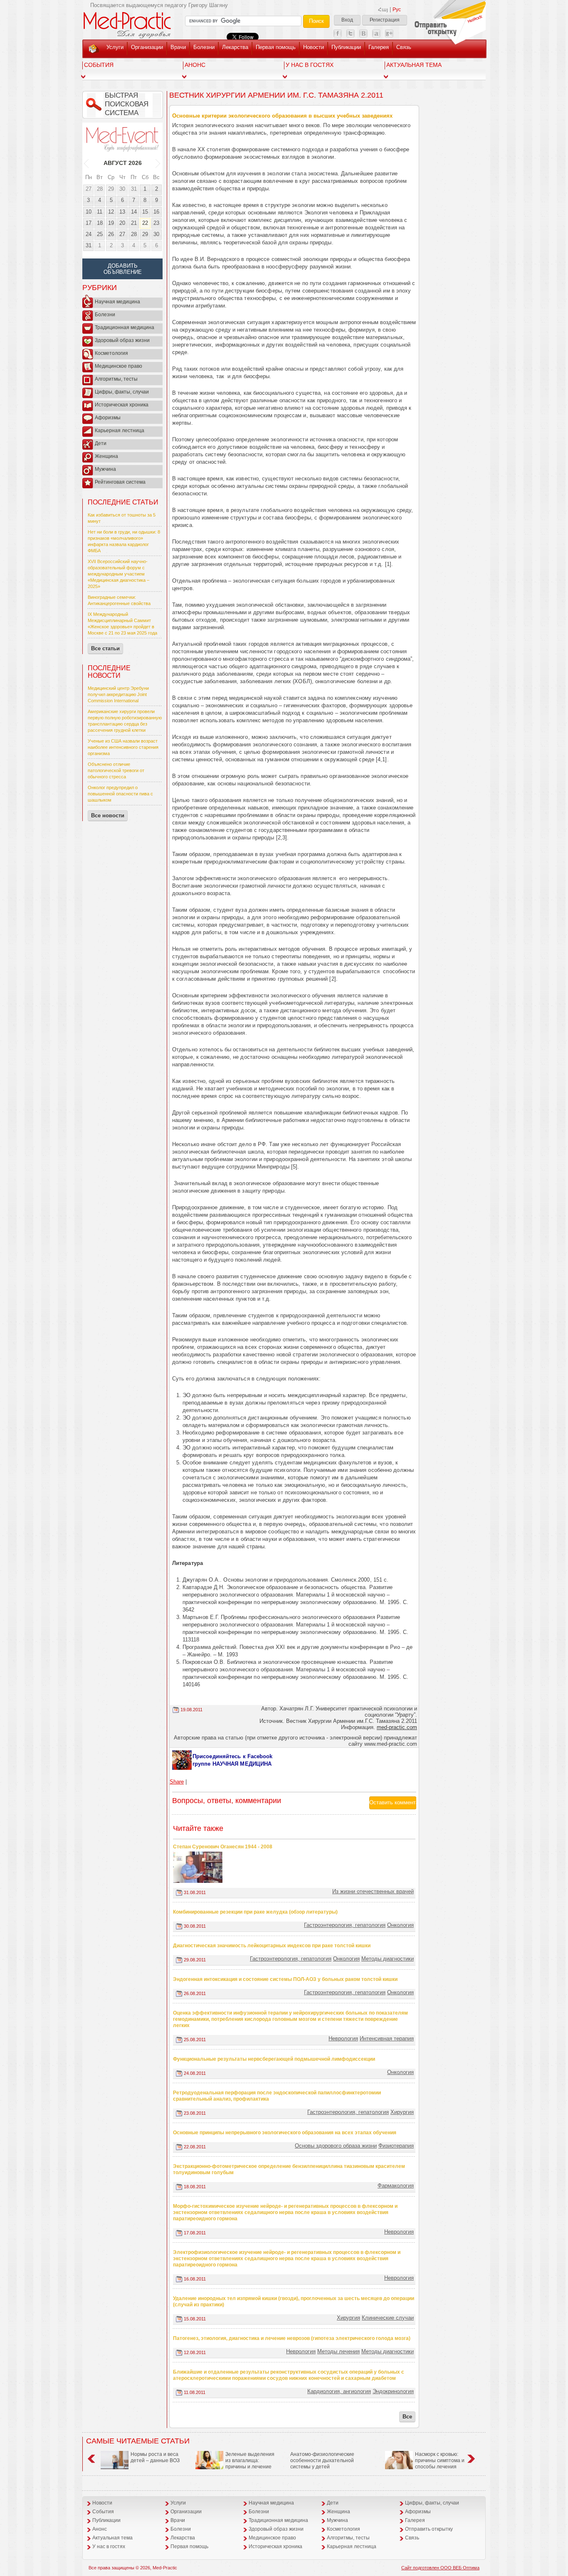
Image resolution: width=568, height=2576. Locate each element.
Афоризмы (108, 418)
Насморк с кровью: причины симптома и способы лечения (440, 2460)
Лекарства (235, 47)
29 (111, 189)
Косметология (111, 353)
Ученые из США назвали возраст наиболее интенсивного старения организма (123, 747)
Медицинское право (119, 366)
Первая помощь (276, 47)
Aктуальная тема (414, 65)
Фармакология (396, 2186)
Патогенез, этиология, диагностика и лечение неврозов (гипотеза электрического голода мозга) (292, 2338)
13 (122, 212)
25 (100, 234)
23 (156, 223)
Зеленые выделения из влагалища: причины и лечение (250, 2460)
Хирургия (402, 2112)
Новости (314, 47)
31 (134, 189)
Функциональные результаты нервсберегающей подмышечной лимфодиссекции (274, 2059)
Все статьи (105, 648)
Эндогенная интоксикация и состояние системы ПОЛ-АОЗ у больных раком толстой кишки (285, 1979)
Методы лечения (338, 2351)
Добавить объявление (123, 269)
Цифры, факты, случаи (122, 392)
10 (89, 212)
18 (100, 223)
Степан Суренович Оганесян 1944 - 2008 (223, 1847)
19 (111, 223)
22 (145, 223)
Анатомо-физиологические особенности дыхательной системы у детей (322, 2460)
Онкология (400, 1925)
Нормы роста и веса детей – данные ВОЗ (155, 2457)
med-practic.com (397, 1727)
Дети (101, 443)
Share (177, 1782)
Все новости (108, 816)
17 (89, 223)
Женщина (106, 456)
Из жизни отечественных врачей (373, 1891)
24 (89, 234)
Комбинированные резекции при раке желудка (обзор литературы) (255, 1912)
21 (134, 223)
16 (156, 212)
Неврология (343, 2038)
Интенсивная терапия (387, 2038)
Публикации (346, 47)
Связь (404, 47)
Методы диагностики (388, 1959)
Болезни (204, 47)
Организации (147, 47)
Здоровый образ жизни (122, 340)
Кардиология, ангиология (339, 2391)
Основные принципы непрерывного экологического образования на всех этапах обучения (285, 2133)
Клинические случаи (388, 2318)
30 (122, 189)
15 (145, 212)
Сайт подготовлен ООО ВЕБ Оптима (440, 2568)
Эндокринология (393, 2391)
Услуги (115, 47)
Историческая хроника (122, 405)
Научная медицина (117, 302)
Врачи (178, 47)
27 (89, 189)
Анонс (195, 65)
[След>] (158, 163)
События (99, 65)
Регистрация (385, 20)
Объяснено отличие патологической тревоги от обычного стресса (116, 770)
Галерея (379, 47)
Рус (397, 10)
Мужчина (105, 469)
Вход (347, 20)
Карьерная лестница (120, 431)
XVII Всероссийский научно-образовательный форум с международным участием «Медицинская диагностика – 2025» (119, 574)
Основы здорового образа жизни (336, 2146)
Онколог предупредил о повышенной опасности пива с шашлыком (120, 794)
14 (134, 212)
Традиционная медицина (125, 327)
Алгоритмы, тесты (116, 379)
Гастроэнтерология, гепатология (345, 1925)
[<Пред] (87, 163)
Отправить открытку (429, 2529)
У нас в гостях (310, 65)
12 (111, 212)
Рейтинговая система (120, 482)
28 (100, 189)
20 (122, 223)
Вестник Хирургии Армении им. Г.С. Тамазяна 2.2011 (276, 95)
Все (407, 2417)
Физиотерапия (396, 2146)
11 (100, 212)
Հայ (383, 10)
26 (111, 234)
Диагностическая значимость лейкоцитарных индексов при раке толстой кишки (272, 1946)
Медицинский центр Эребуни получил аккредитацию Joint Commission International (118, 694)
